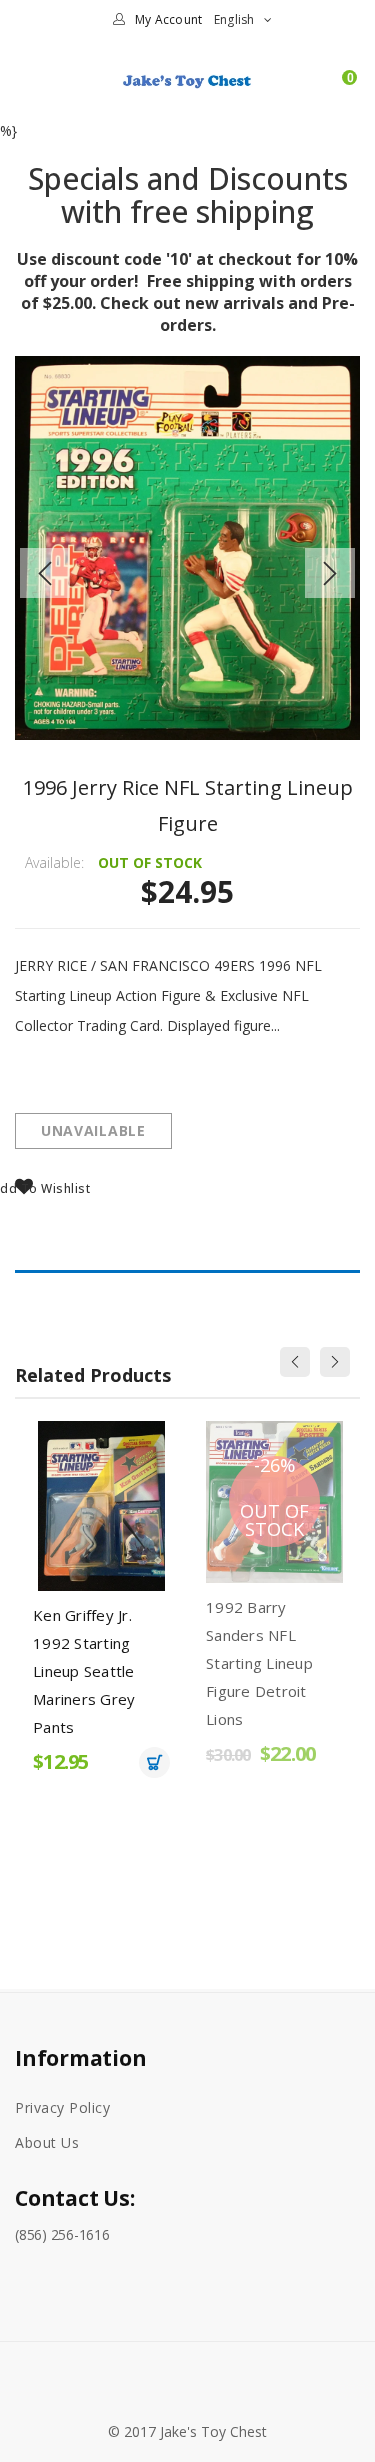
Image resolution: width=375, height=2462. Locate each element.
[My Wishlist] (313, 88)
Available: (54, 862)
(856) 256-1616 (62, 2234)
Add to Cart (154, 1762)
